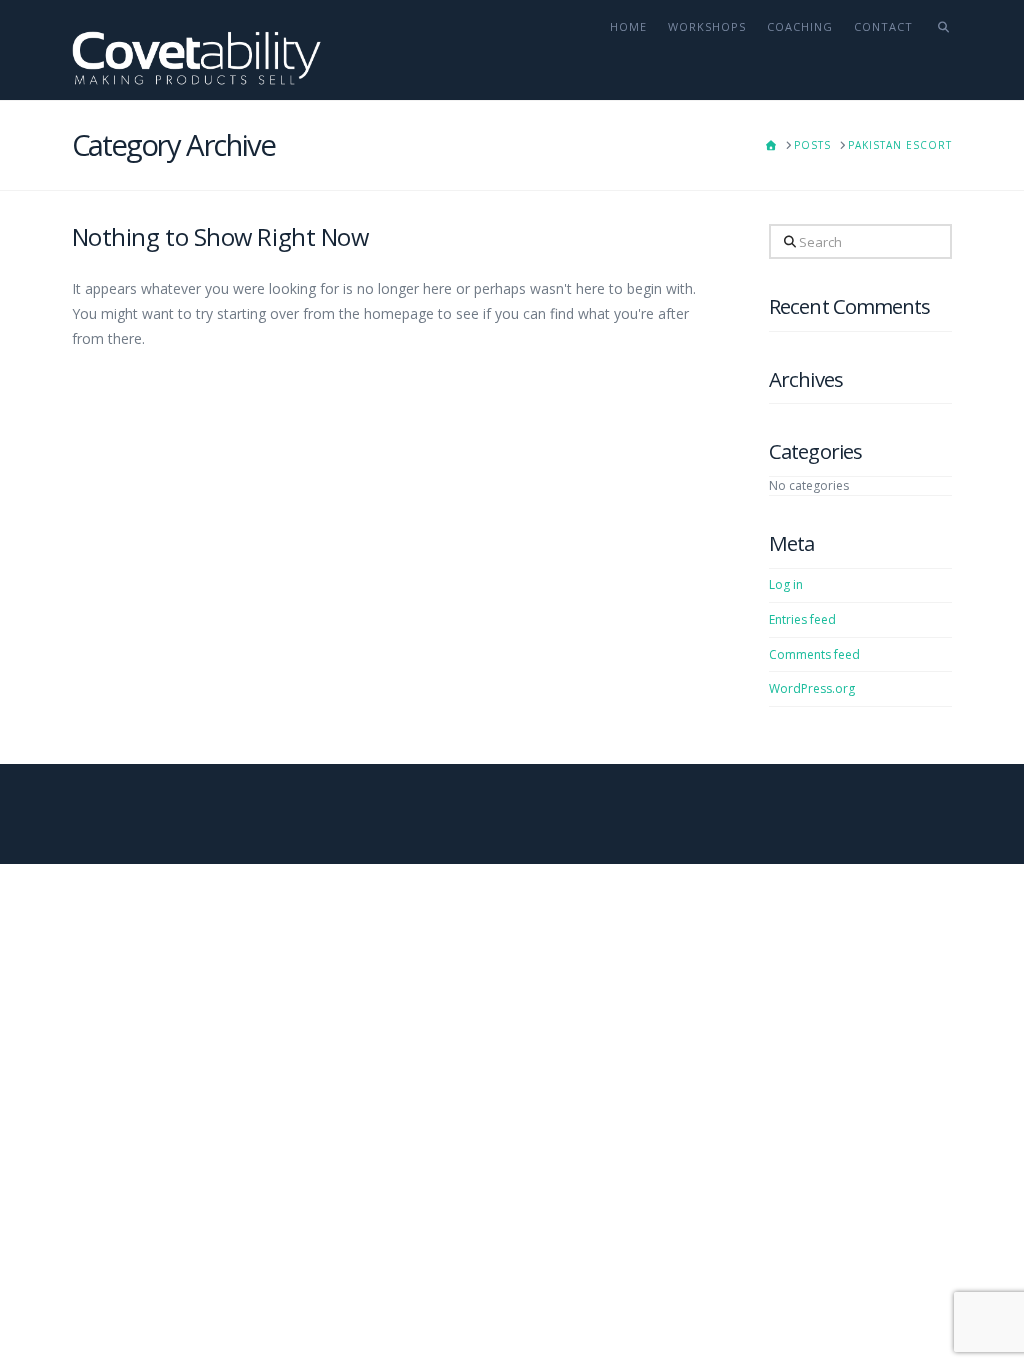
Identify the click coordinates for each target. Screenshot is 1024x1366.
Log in (786, 584)
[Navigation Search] (937, 50)
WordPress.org (812, 688)
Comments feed (814, 654)
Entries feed (802, 619)
